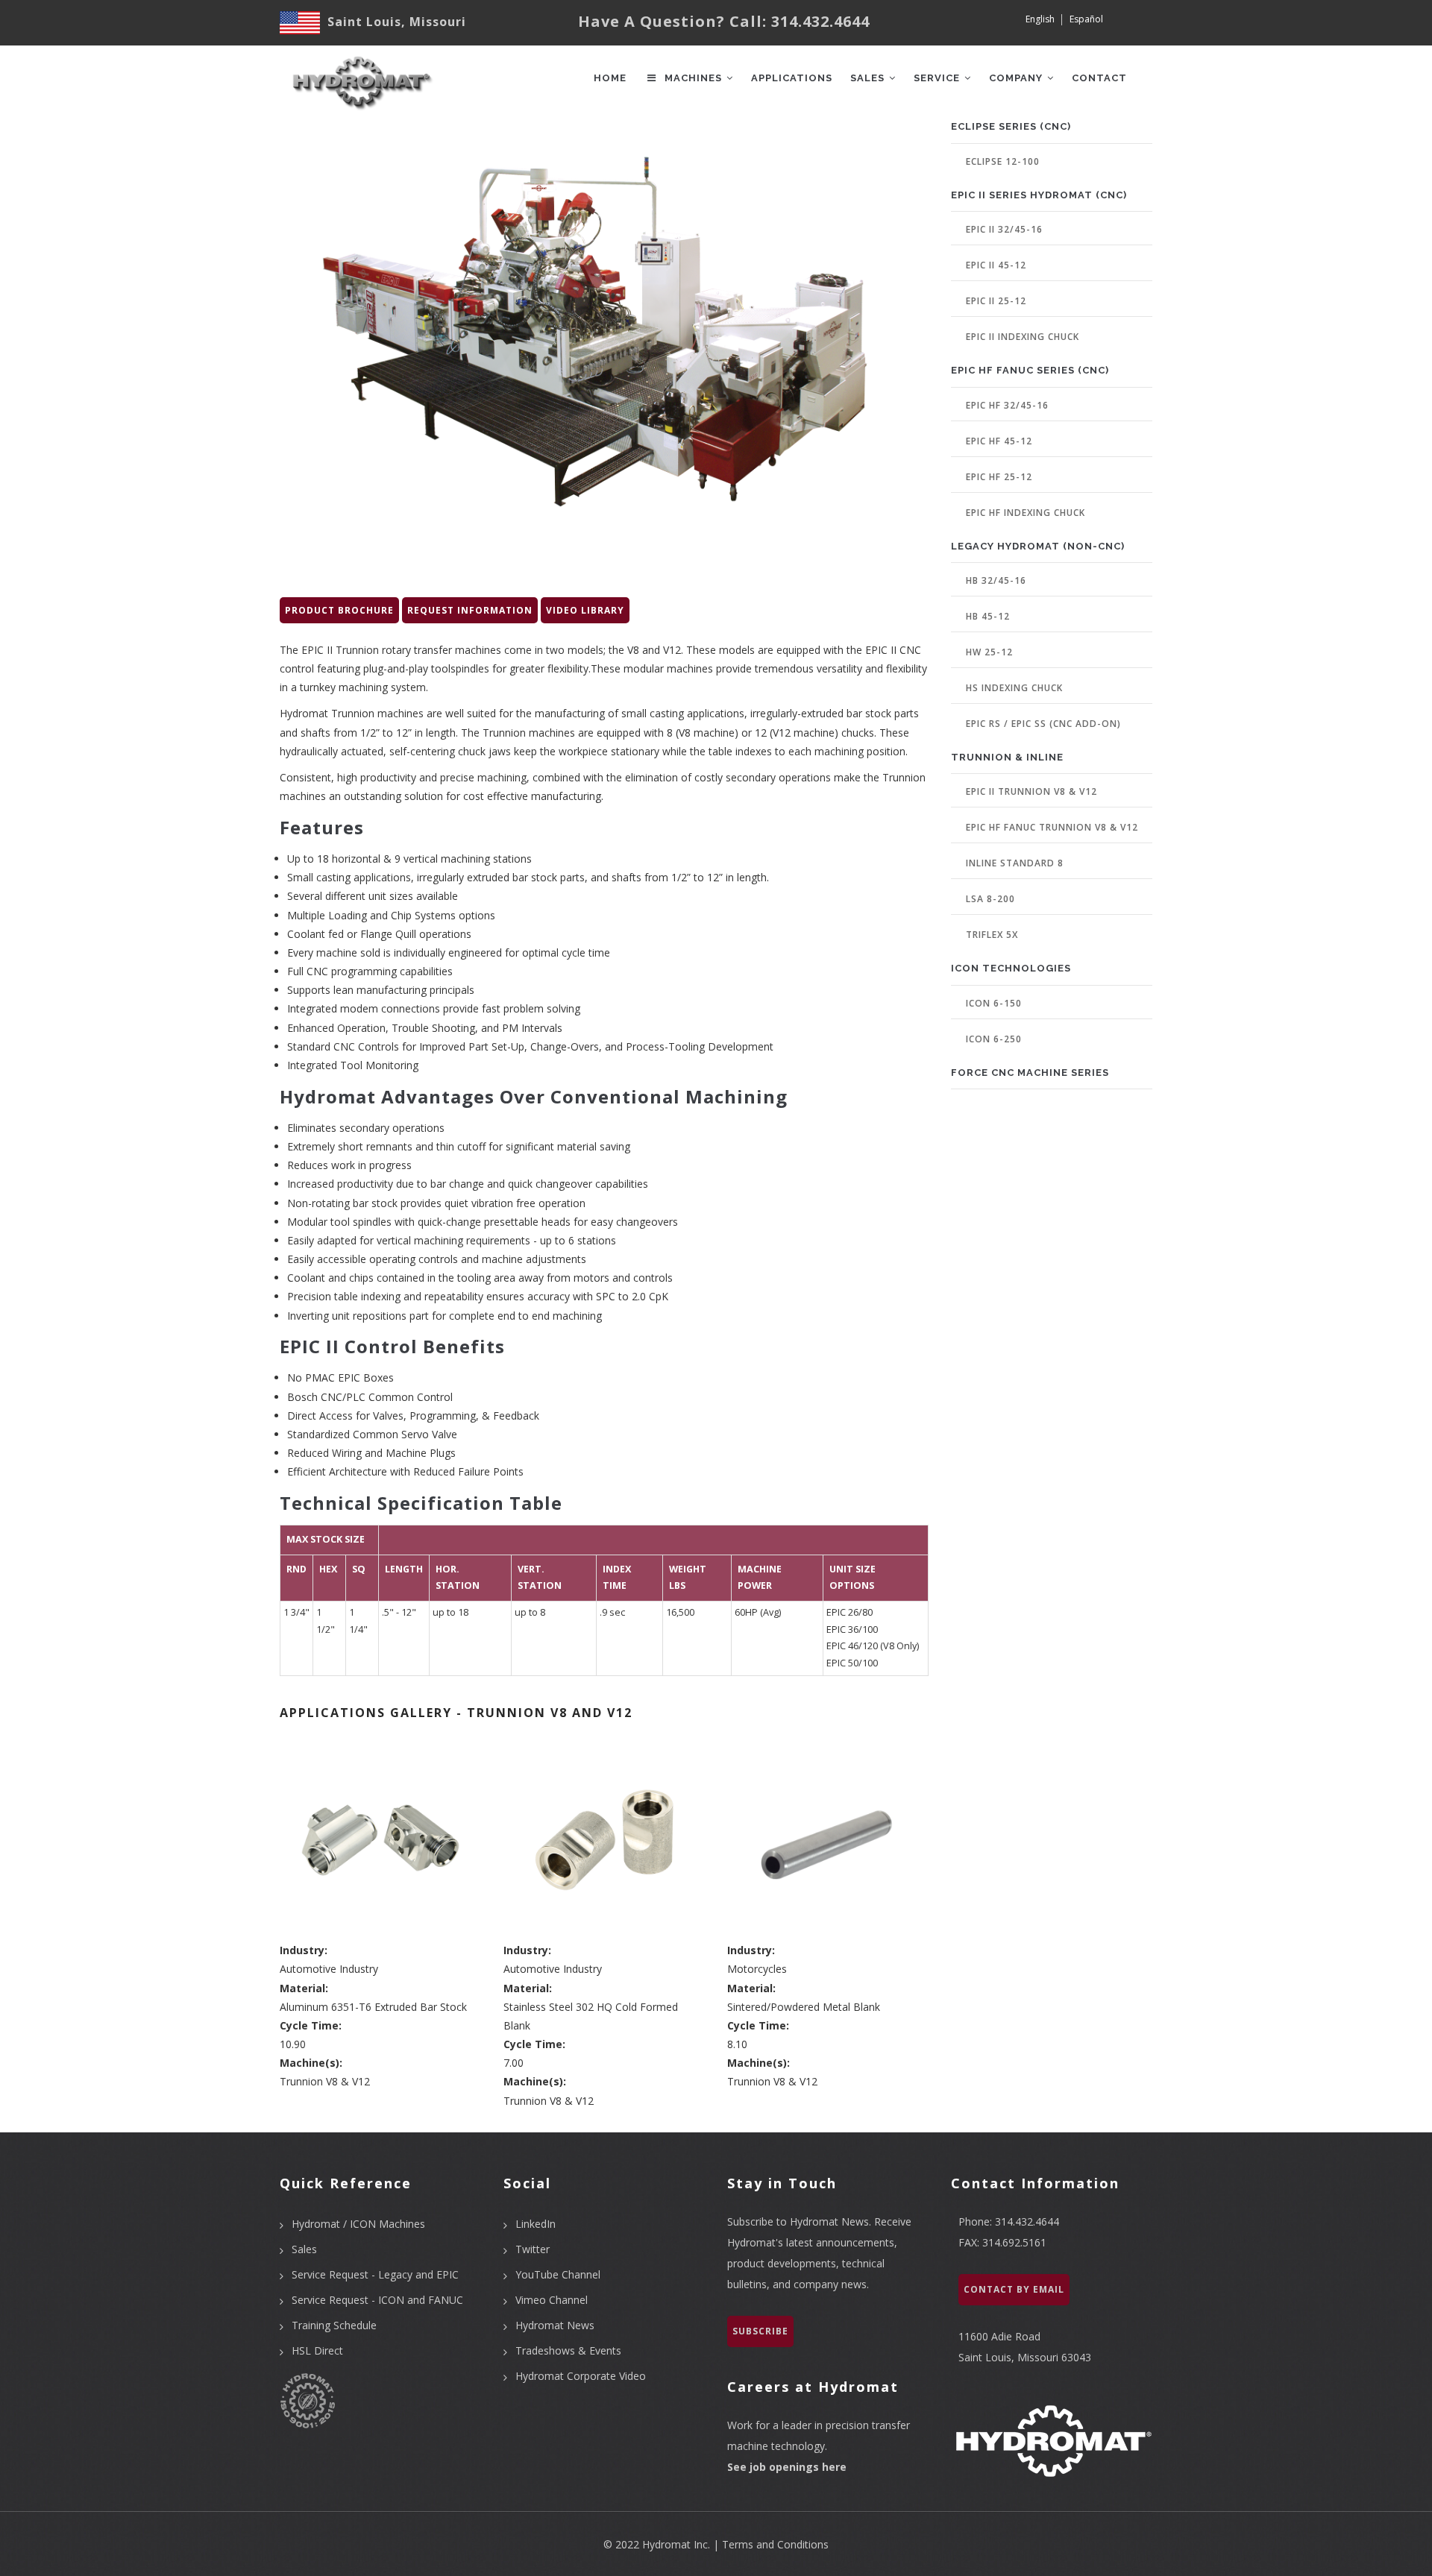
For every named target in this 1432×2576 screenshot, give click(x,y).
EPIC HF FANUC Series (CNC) (1030, 370)
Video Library (585, 610)
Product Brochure (339, 610)
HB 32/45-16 (996, 580)
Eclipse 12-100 (1003, 161)
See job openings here (787, 2467)
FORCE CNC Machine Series (1030, 1073)
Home (610, 78)
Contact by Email (1014, 2289)
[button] (380, 1839)
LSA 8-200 (990, 899)
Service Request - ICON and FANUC (377, 2300)
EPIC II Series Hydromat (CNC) (1039, 195)
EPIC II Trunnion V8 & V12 (1031, 791)
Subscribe (760, 2331)
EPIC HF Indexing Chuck (1026, 513)
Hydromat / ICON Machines (358, 2224)
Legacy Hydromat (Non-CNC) (1038, 546)
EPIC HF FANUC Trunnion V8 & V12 (1052, 827)
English (1040, 19)
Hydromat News (555, 2325)
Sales (869, 78)
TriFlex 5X (992, 935)
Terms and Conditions (775, 2544)
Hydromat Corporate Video (581, 2376)
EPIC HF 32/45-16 (1007, 405)
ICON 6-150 (994, 1003)
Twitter (533, 2249)
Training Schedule (334, 2325)
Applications (792, 78)
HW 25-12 (989, 652)
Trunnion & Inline (1007, 757)
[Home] (361, 75)
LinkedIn (536, 2224)
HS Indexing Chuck (1014, 688)
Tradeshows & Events (568, 2350)
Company (1017, 78)
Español (1086, 19)
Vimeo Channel (552, 2300)
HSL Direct (317, 2350)
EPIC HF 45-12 (999, 441)
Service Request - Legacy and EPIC (375, 2274)
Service (938, 78)
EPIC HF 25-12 (999, 477)
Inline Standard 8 (1015, 863)
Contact (1099, 78)
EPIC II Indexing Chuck (1023, 337)
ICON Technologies (1011, 968)
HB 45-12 (988, 616)
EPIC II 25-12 (996, 301)
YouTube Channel (558, 2274)
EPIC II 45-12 (996, 265)
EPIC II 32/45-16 (1004, 229)
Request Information (470, 610)
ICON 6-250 (994, 1039)
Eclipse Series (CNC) (1011, 126)
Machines (693, 78)
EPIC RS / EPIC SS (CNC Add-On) (1043, 724)
